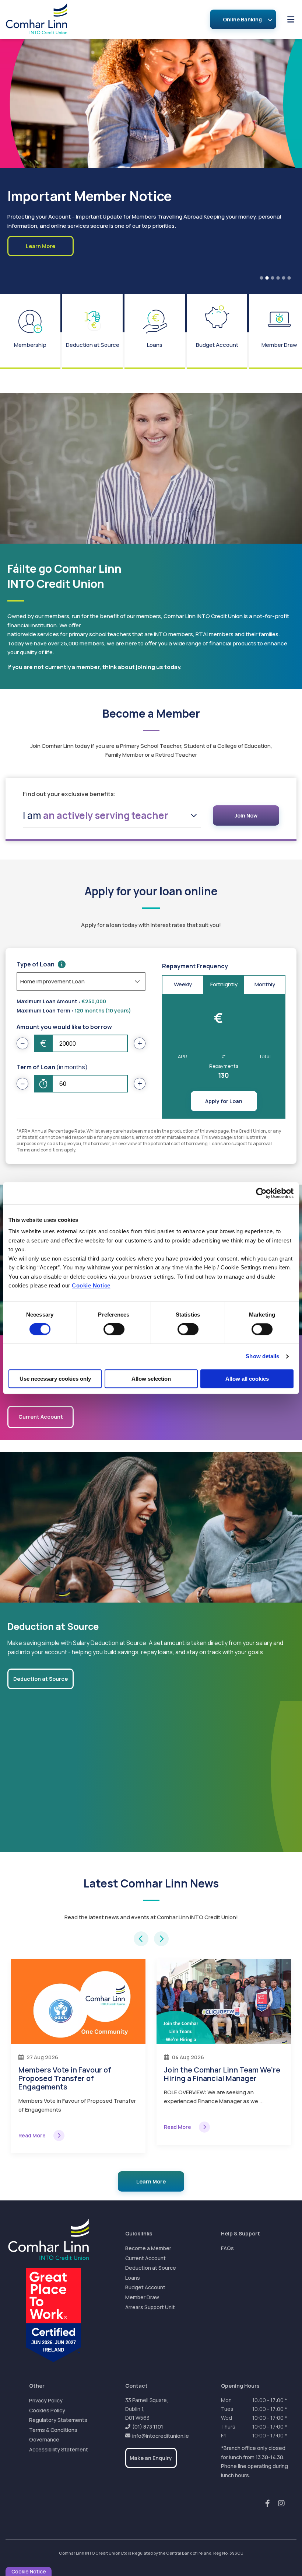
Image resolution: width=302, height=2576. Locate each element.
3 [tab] (273, 278)
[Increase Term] (140, 1084)
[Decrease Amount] (22, 1043)
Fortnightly (224, 984)
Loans (133, 2278)
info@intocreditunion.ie (161, 2436)
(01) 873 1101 (148, 2427)
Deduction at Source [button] (41, 1679)
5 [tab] (284, 278)
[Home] (31, 19)
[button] (141, 1939)
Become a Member (148, 2248)
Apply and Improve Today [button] (41, 263)
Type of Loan (36, 964)
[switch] (114, 1329)
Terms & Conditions (53, 2430)
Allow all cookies (247, 1379)
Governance (44, 2439)
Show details (262, 1357)
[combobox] (112, 815)
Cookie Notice (91, 1286)
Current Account (145, 2258)
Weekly (183, 984)
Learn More (151, 2181)
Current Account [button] (41, 1417)
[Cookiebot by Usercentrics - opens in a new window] (261, 1193)
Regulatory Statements (58, 2420)
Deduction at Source (151, 2268)
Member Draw (142, 2297)
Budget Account (145, 2287)
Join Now (246, 815)
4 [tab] (278, 278)
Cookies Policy (47, 2410)
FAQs (227, 2248)
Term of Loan (52, 1067)
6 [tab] (289, 278)
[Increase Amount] (140, 1043)
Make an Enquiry (151, 2458)
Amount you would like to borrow (64, 1027)
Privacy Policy (46, 2400)
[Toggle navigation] (291, 19)
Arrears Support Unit (150, 2307)
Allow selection (151, 1379)
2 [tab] (267, 278)
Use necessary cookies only (55, 1379)
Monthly (265, 984)
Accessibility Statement (59, 2449)
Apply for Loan (224, 1101)
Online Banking (242, 19)
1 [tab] (261, 278)
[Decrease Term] (22, 1084)
